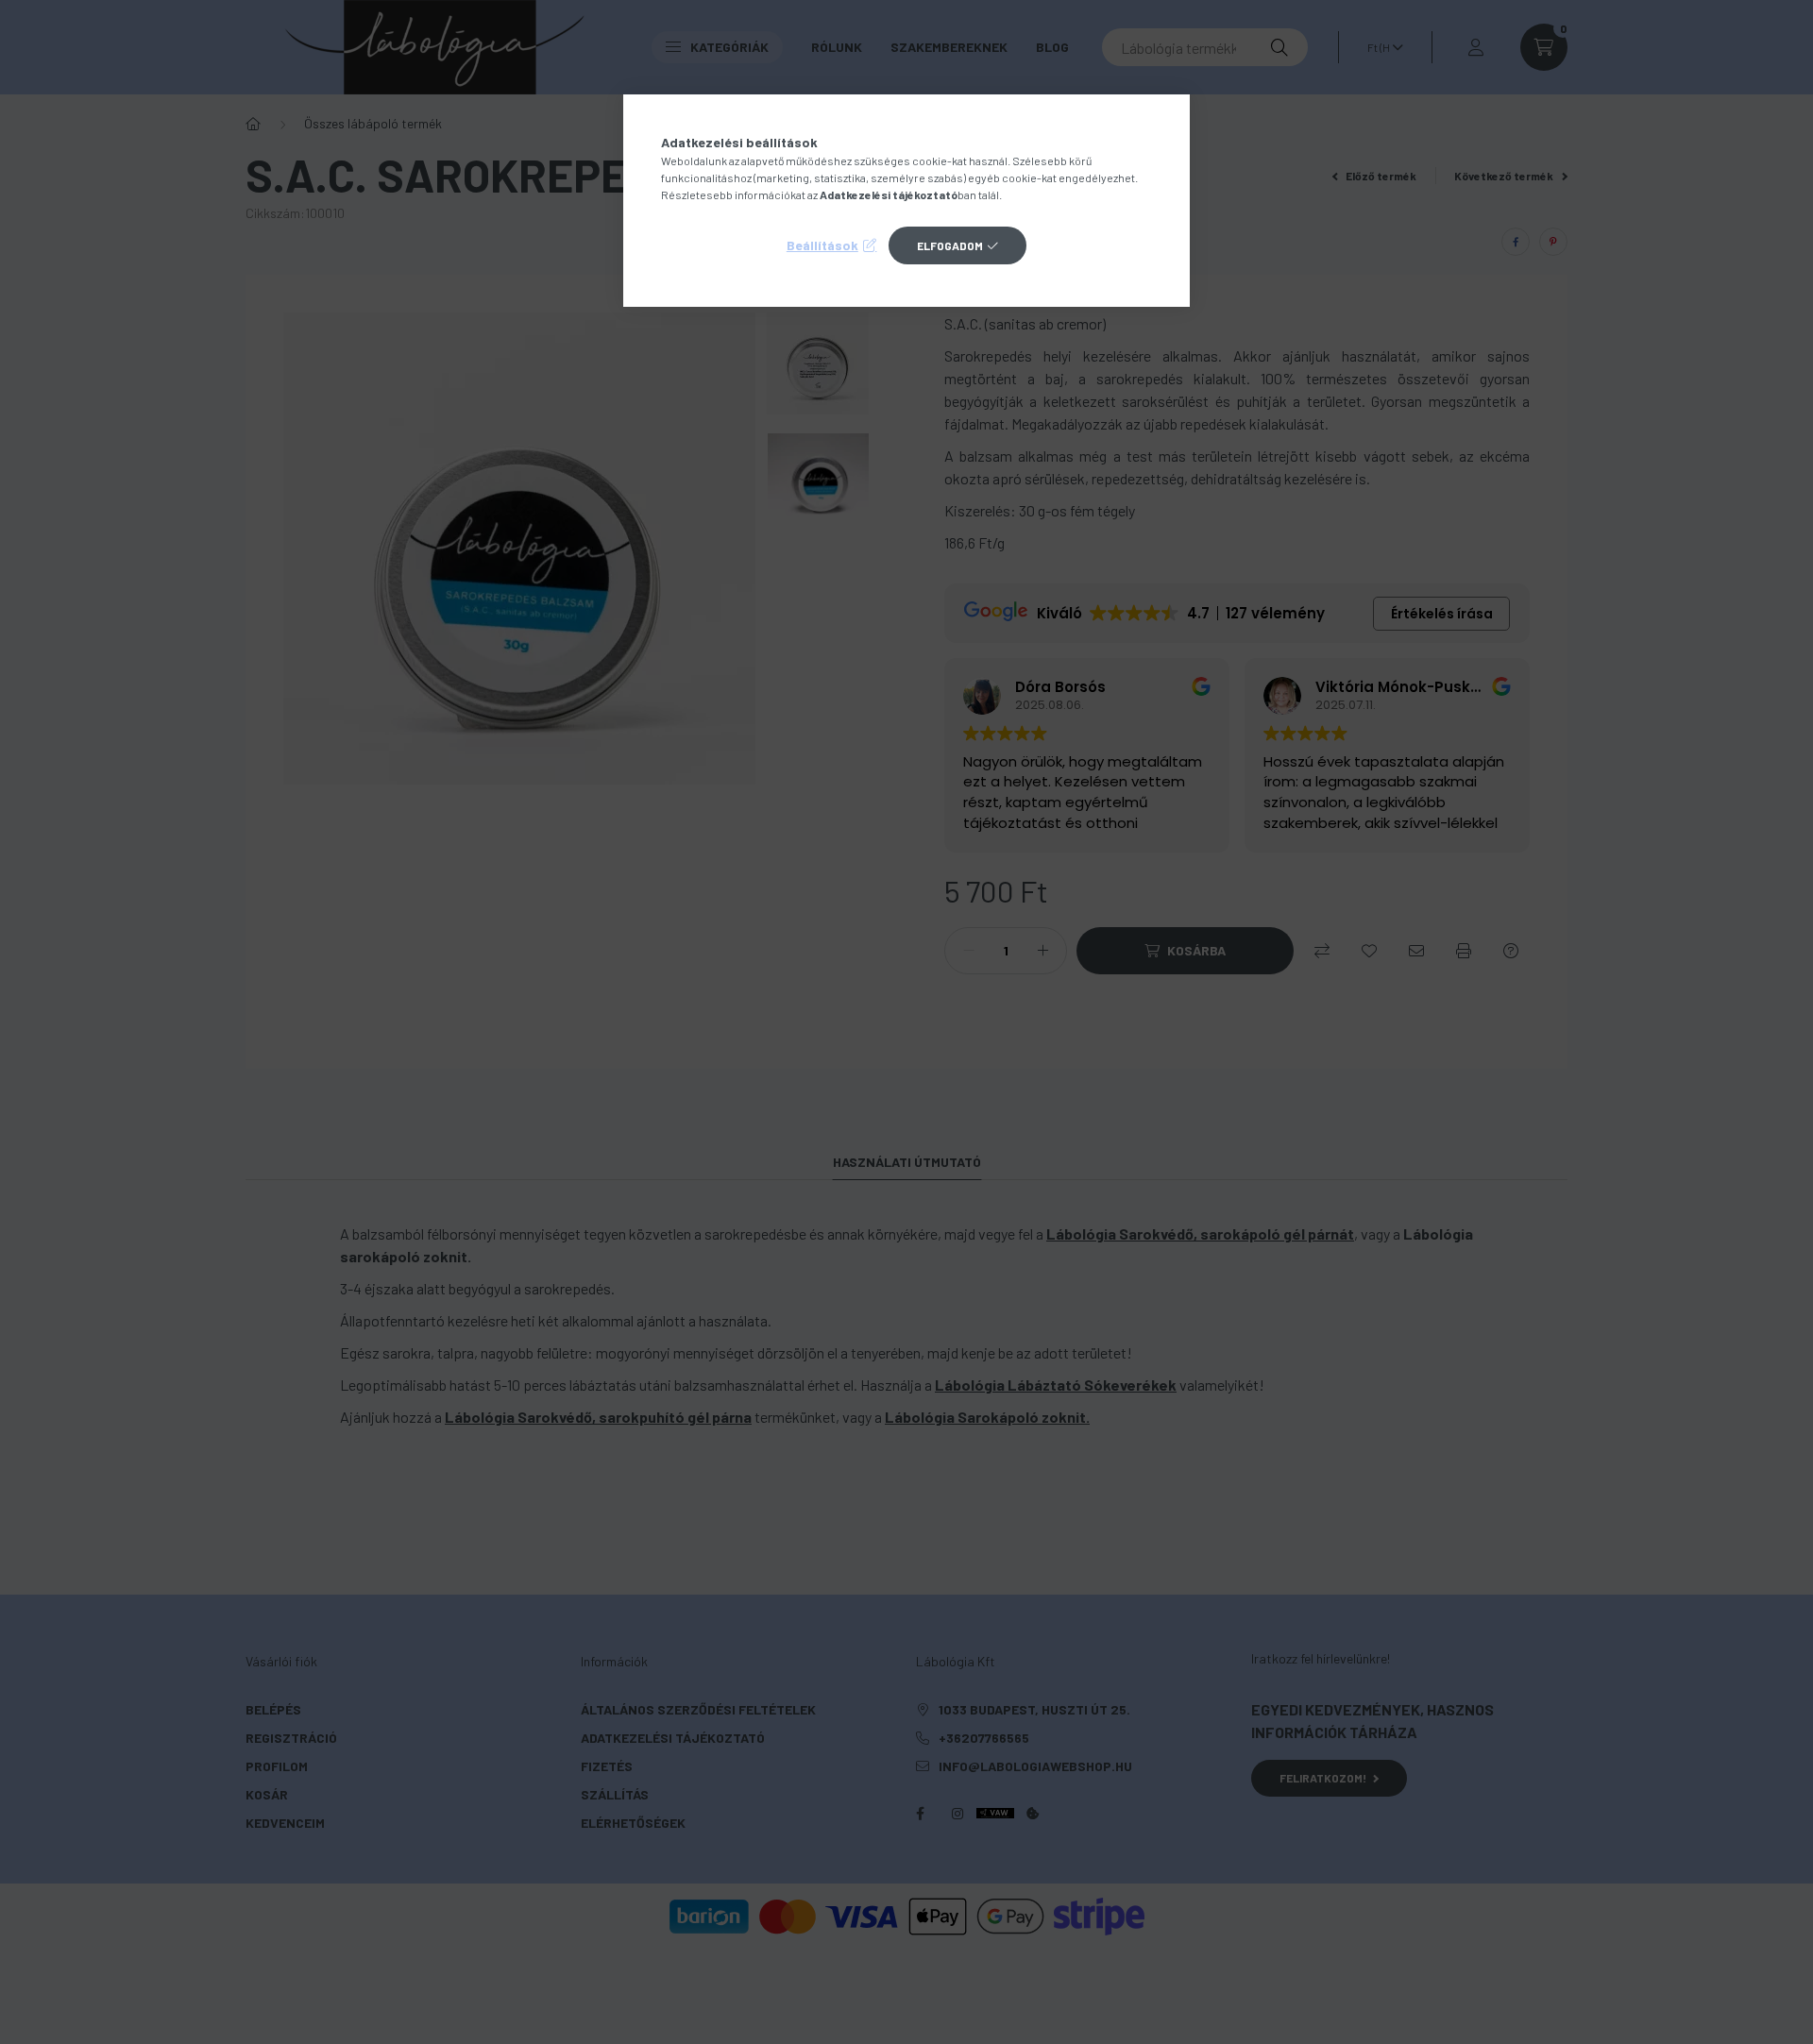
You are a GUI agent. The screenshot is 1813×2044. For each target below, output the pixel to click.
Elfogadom (950, 245)
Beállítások (822, 245)
